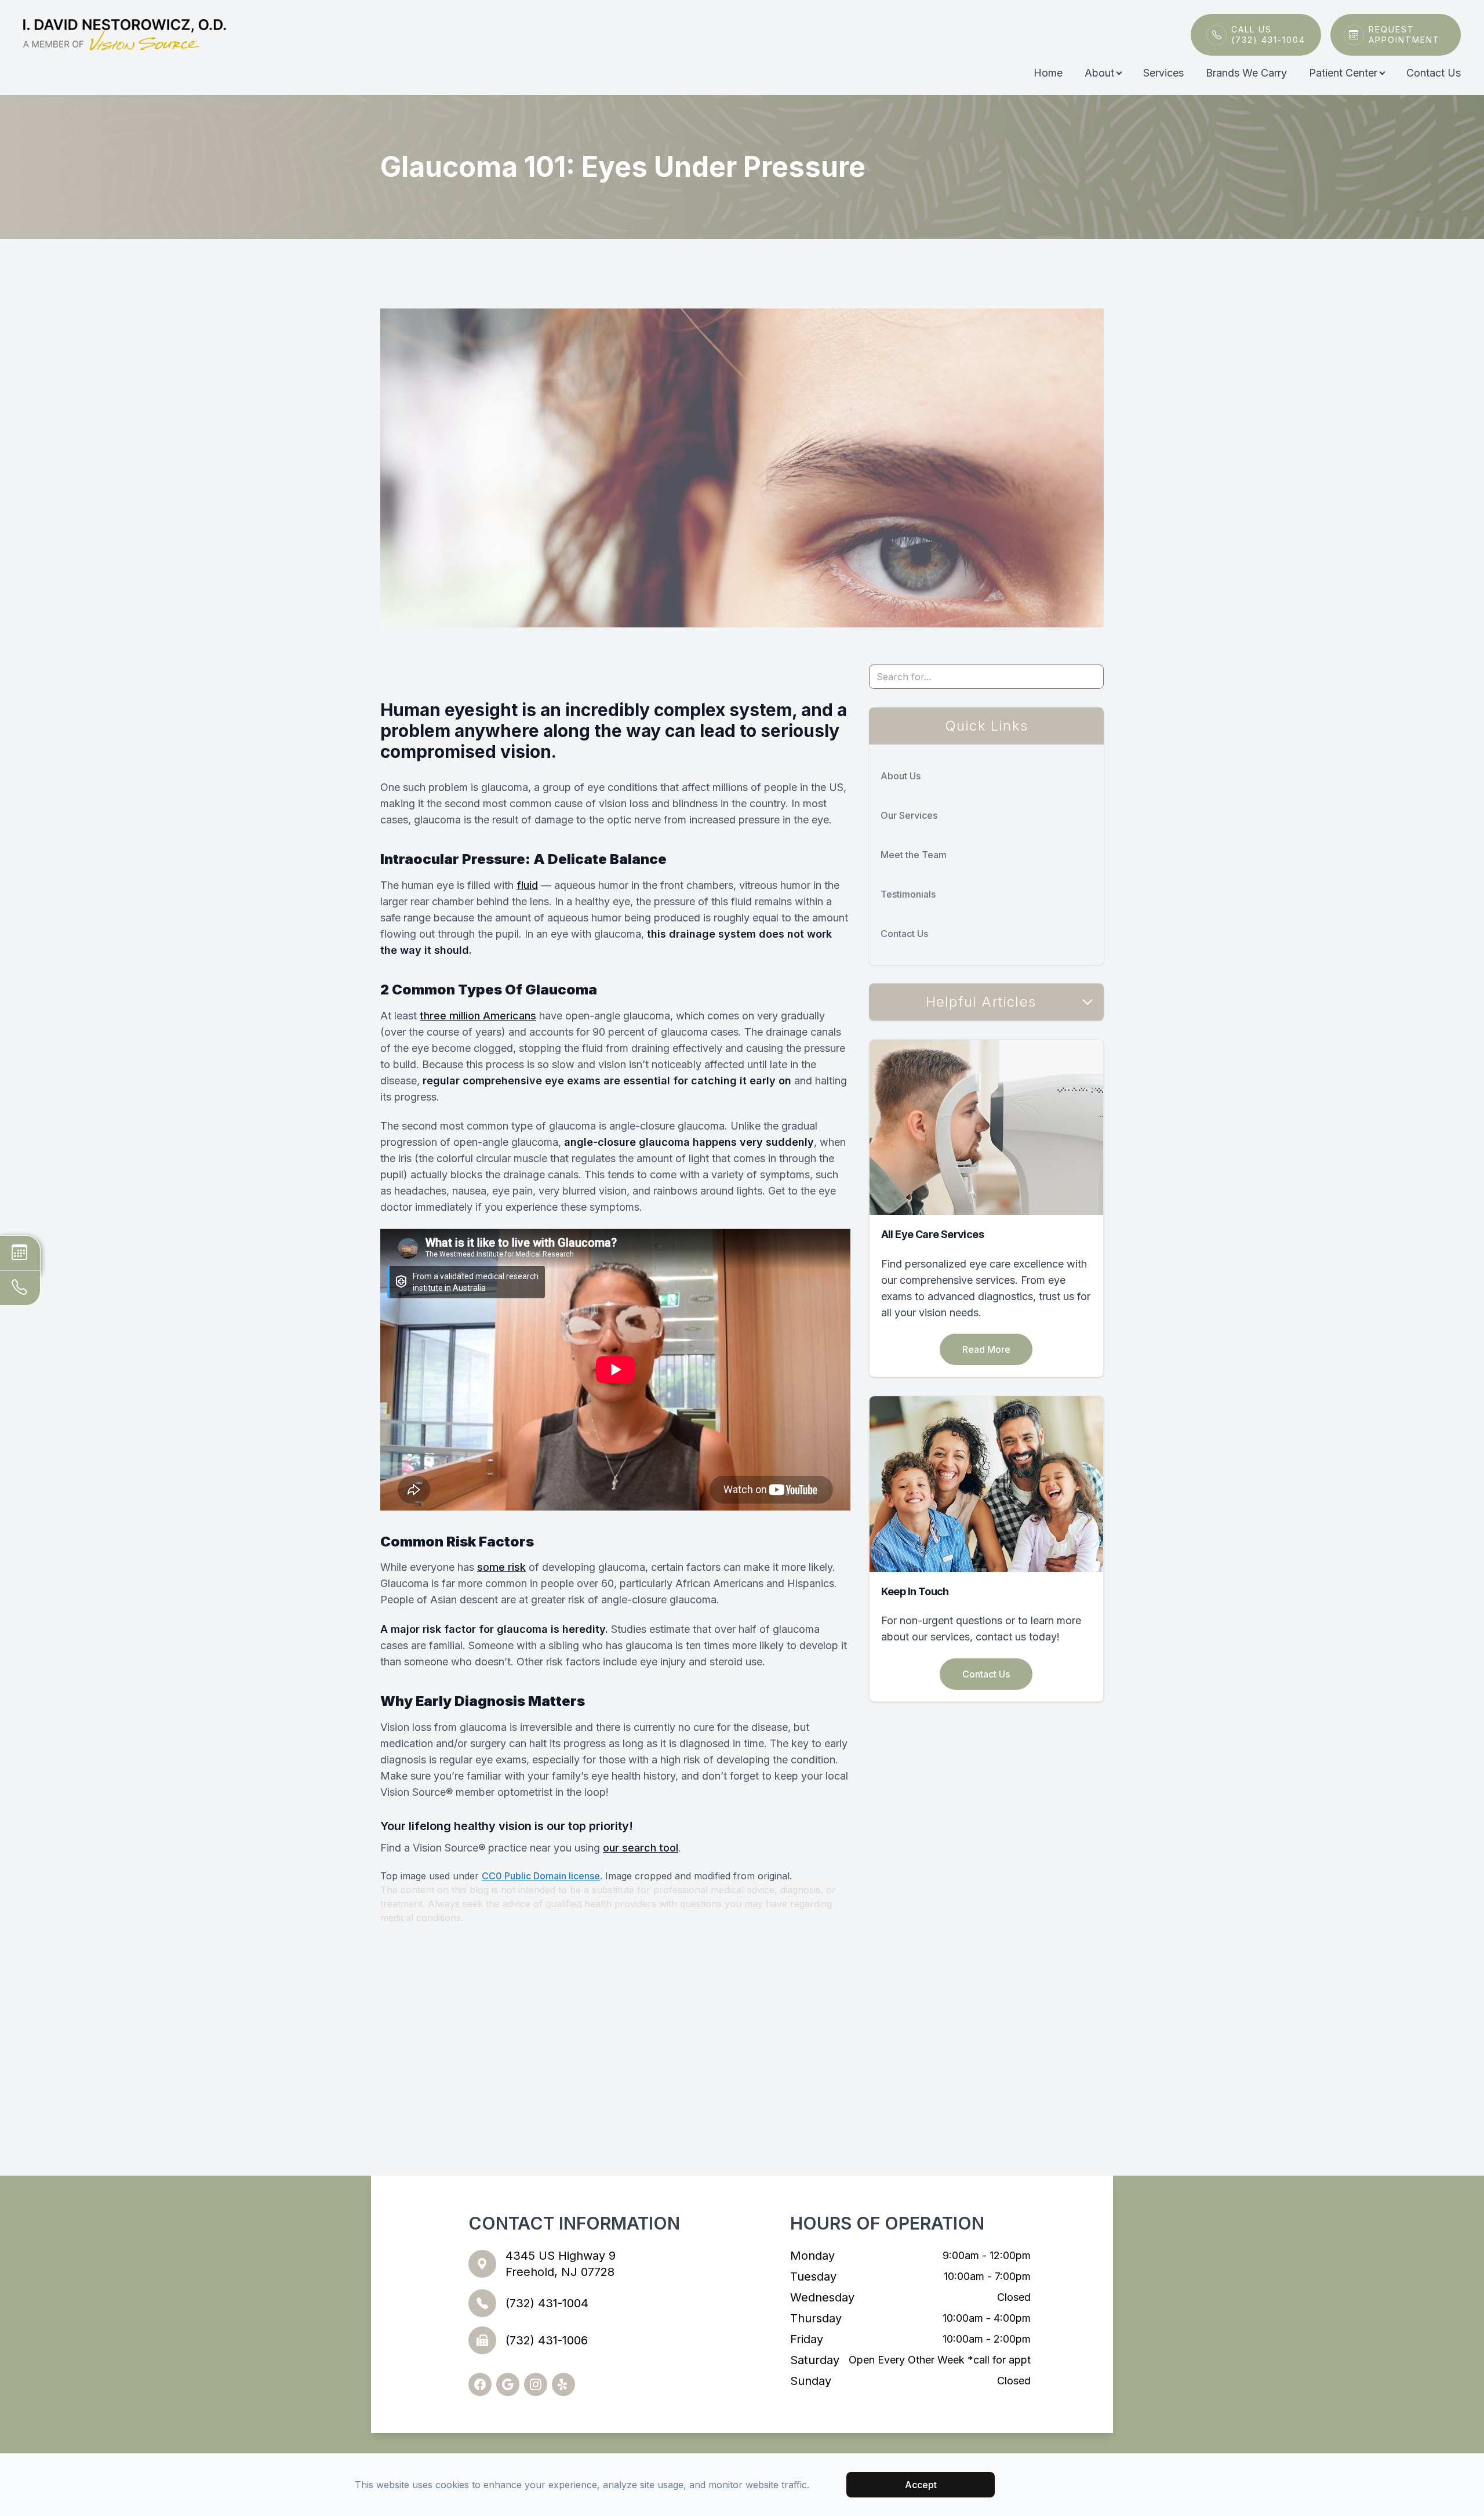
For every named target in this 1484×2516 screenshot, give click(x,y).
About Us (901, 776)
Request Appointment (1404, 35)
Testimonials (908, 894)
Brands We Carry (1246, 73)
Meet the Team (914, 855)
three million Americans (478, 1016)
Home (1048, 73)
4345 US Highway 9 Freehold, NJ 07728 (561, 2264)
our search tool (641, 1848)
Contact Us (1434, 73)
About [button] (1099, 73)
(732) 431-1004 (547, 2303)
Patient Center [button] (1343, 73)
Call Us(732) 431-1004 (1268, 35)
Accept (921, 2485)
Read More (986, 1349)
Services (1163, 73)
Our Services (909, 815)
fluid (527, 885)
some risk (501, 1567)
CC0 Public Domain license (541, 1876)
